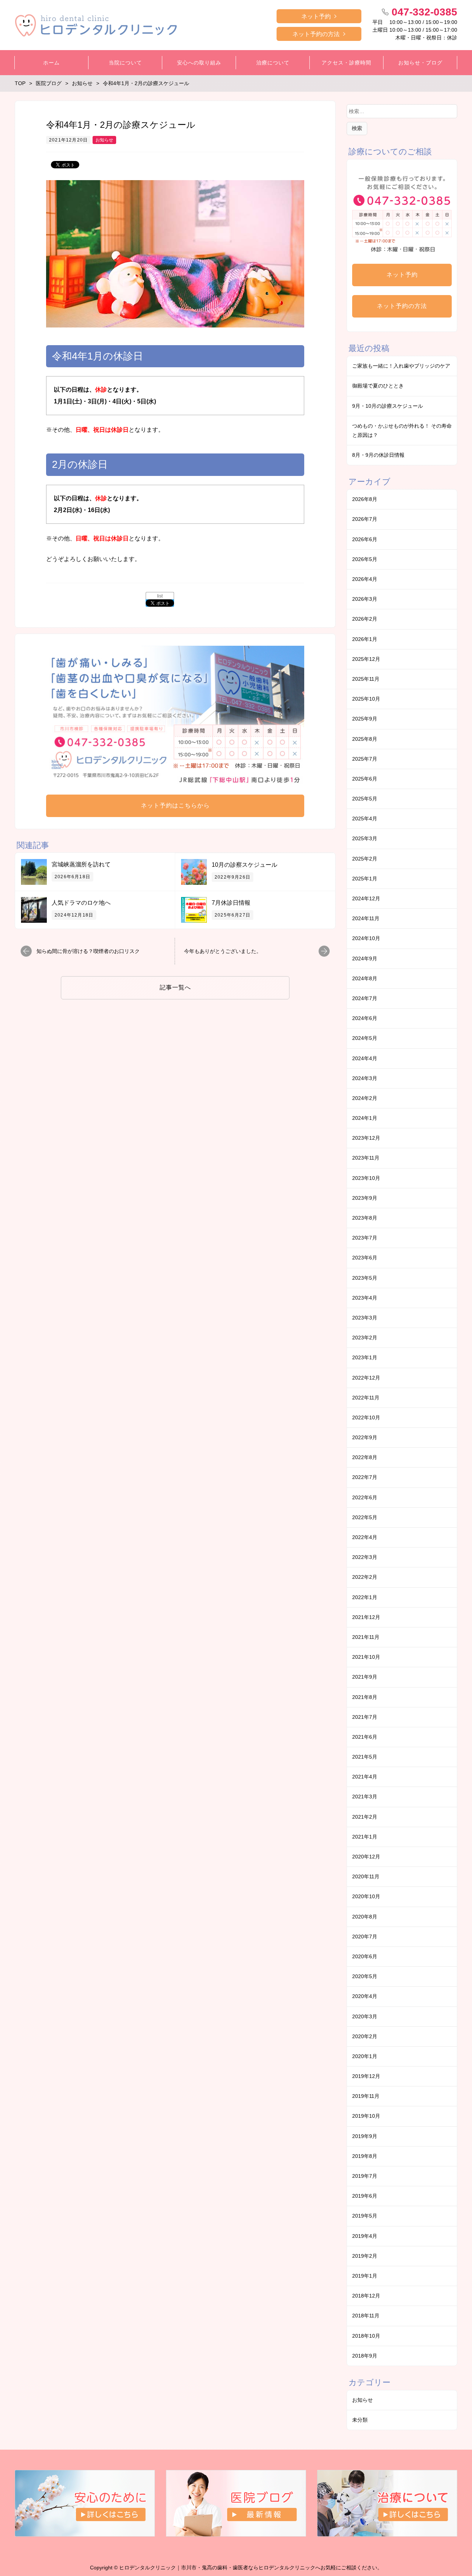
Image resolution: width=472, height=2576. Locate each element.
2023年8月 (365, 1218)
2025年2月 (365, 859)
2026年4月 (365, 579)
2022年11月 (366, 1398)
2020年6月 (365, 1956)
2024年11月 (366, 918)
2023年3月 (365, 1318)
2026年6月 (365, 539)
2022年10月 (366, 1417)
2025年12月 (366, 659)
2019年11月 (366, 2096)
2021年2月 (365, 1817)
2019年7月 (365, 2176)
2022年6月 (365, 1497)
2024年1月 (365, 1118)
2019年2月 (365, 2256)
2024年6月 (365, 1018)
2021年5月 (365, 1757)
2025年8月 (365, 739)
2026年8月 (365, 499)
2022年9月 (365, 1437)
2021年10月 (366, 1657)
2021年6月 (365, 1737)
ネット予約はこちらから (175, 805)
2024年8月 (365, 978)
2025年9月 (365, 719)
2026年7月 (365, 519)
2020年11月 (366, 1876)
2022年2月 (365, 1577)
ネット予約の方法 (316, 34)
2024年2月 (365, 1098)
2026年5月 (365, 559)
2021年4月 (365, 1777)
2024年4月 (365, 1058)
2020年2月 (365, 2036)
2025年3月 (365, 838)
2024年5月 (365, 1038)
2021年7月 (365, 1717)
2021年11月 (366, 1637)
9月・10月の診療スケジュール (388, 406)
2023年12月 (366, 1138)
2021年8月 (365, 1697)
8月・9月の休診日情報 (378, 455)
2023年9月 (365, 1198)
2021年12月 (366, 1617)
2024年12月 (366, 898)
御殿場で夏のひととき (378, 386)
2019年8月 (365, 2156)
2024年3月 (365, 1078)
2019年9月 (365, 2136)
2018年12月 (366, 2296)
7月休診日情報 (231, 903)
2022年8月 (365, 1457)
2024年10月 (366, 938)
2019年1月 (365, 2276)
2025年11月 (366, 679)
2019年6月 (365, 2196)
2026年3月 (365, 599)
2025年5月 (365, 799)
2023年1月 (365, 1357)
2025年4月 (365, 819)
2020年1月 (365, 2056)
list (160, 596)
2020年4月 (365, 1996)
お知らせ (104, 140)
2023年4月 (365, 1298)
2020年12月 (366, 1857)
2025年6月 (365, 779)
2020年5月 (365, 1976)
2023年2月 (365, 1338)
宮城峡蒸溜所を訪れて (81, 864)
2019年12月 (366, 2076)
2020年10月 (366, 1896)
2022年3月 (365, 1557)
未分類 (360, 2420)
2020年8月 (365, 1917)
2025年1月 (365, 879)
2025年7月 (365, 759)
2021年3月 (365, 1797)
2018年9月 (365, 2356)
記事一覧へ (175, 987)
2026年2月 (365, 619)
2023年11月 (366, 1158)
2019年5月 (365, 2216)
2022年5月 (365, 1517)
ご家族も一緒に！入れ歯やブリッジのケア (401, 366)
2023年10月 (366, 1178)
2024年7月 (365, 998)
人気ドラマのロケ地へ (81, 903)
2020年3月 (365, 2016)
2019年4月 (365, 2236)
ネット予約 (316, 16)
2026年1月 (365, 639)
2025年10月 (366, 699)
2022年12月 (366, 1378)
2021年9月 (365, 1677)
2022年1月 (365, 1597)
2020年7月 (365, 1937)
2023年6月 (365, 1258)
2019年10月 (366, 2116)
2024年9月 (365, 958)
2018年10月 (366, 2336)
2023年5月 (365, 1278)
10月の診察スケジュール (244, 865)
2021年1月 (365, 1837)
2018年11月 (366, 2316)
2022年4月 (365, 1537)
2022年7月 (365, 1477)
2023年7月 (365, 1238)
